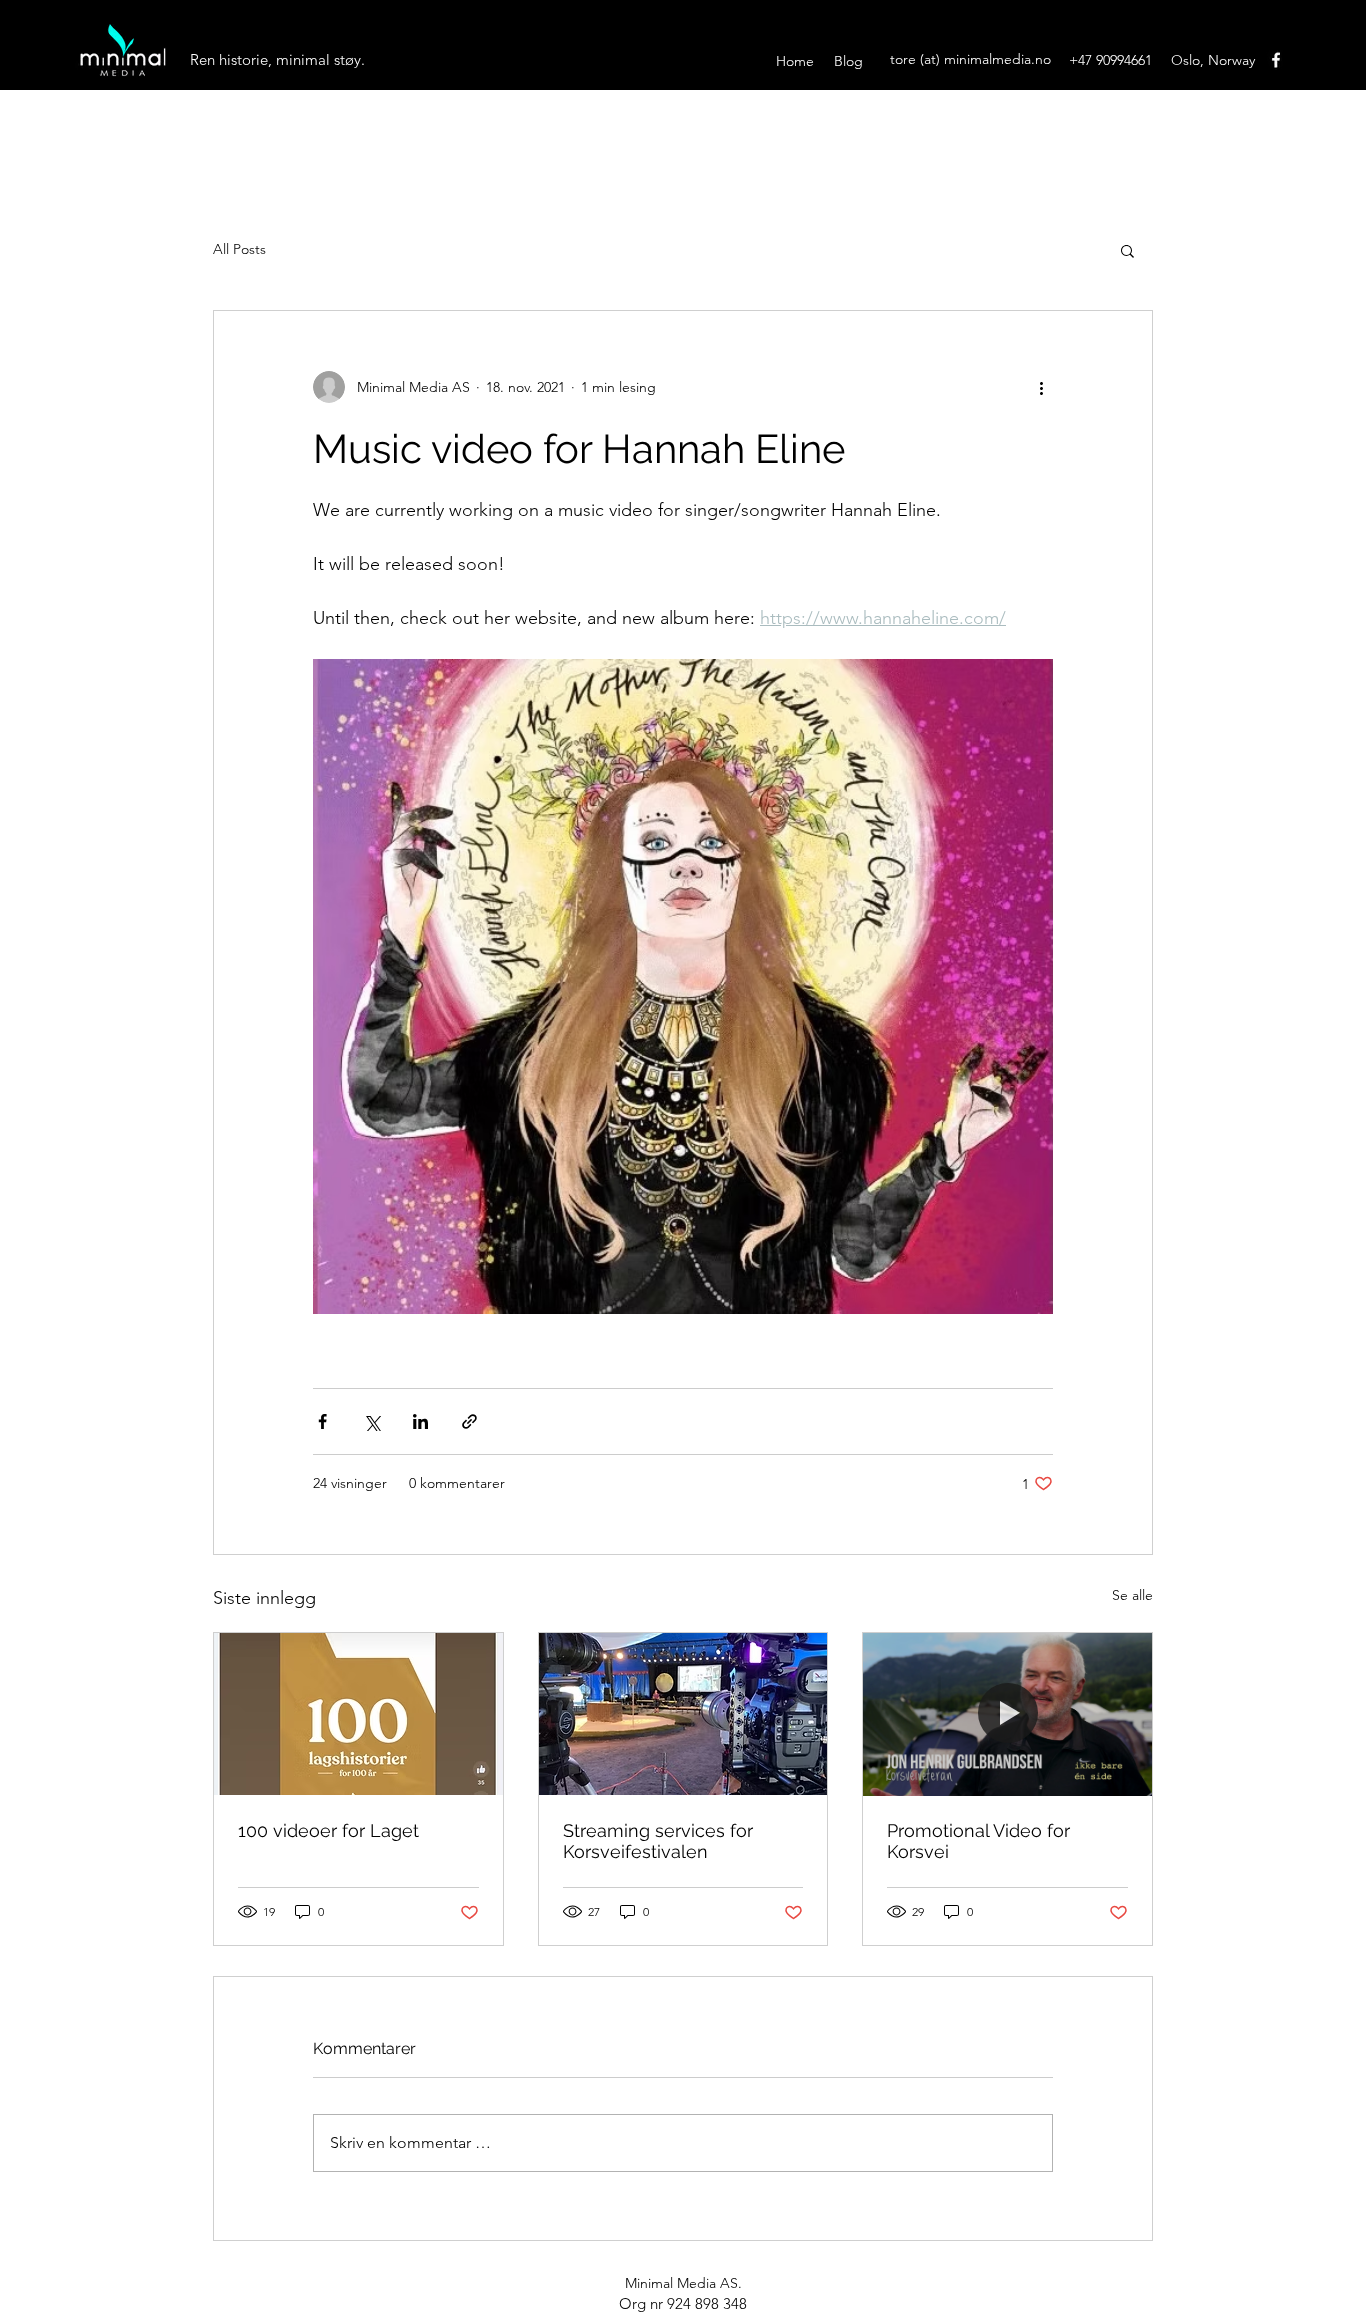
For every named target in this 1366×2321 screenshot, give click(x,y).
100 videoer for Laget (328, 1830)
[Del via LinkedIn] (420, 1421)
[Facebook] (1276, 60)
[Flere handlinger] (1041, 387)
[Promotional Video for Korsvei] (1007, 1714)
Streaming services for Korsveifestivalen (658, 1841)
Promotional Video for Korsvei (978, 1841)
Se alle (1132, 1595)
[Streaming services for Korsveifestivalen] (683, 1714)
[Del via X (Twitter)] (371, 1421)
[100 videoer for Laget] (358, 1714)
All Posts (239, 249)
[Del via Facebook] (322, 1421)
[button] (1127, 250)
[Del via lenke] (469, 1421)
